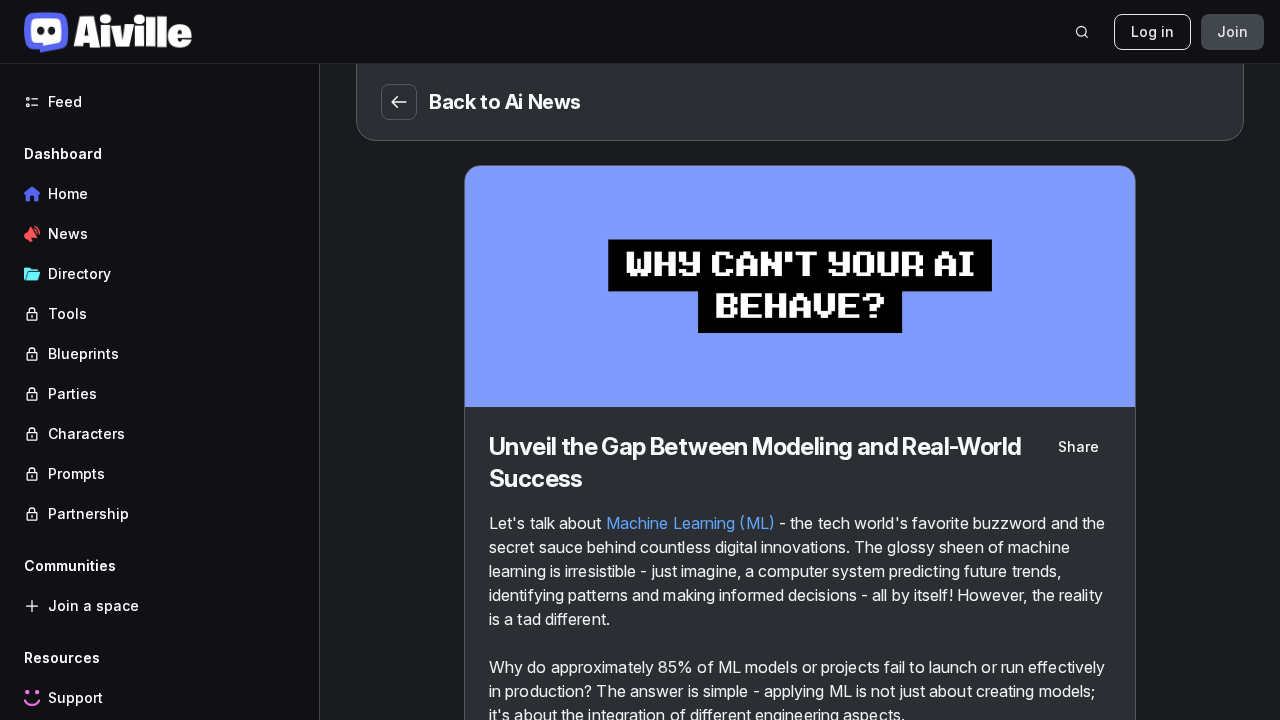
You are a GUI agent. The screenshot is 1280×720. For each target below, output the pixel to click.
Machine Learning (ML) (690, 523)
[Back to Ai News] (399, 102)
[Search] (1082, 32)
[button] (159, 334)
